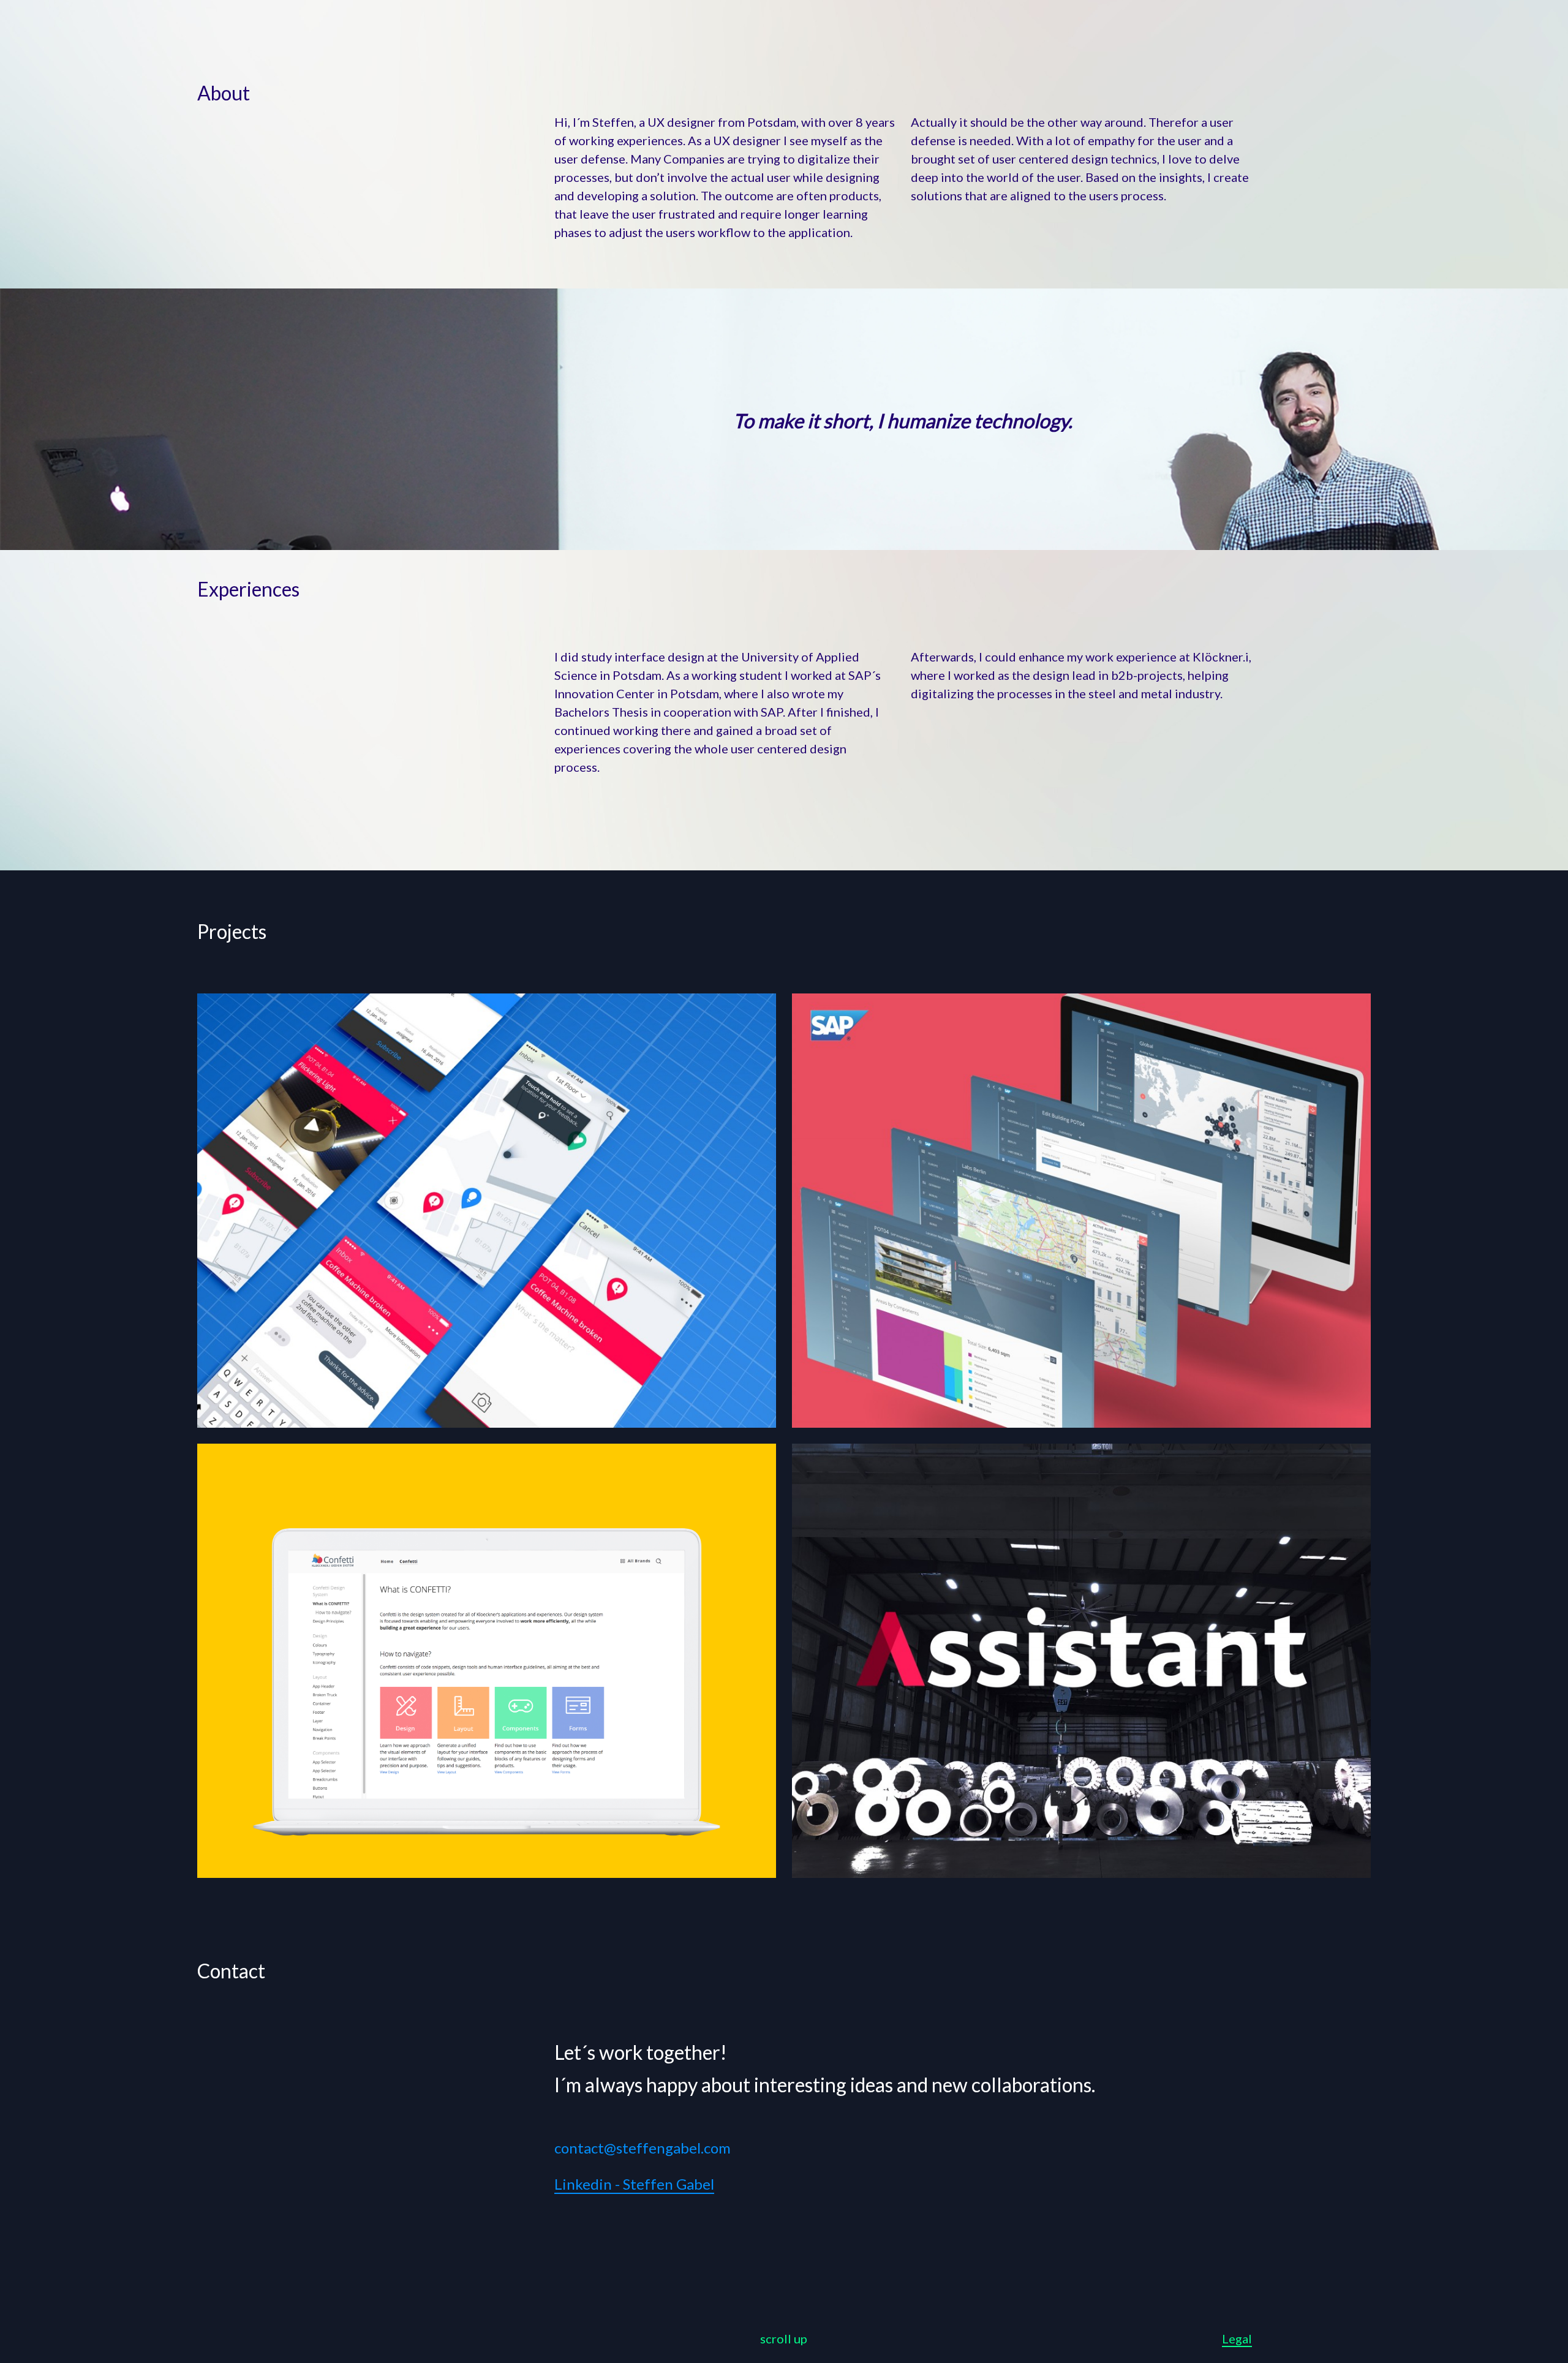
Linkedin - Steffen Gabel (634, 2184)
